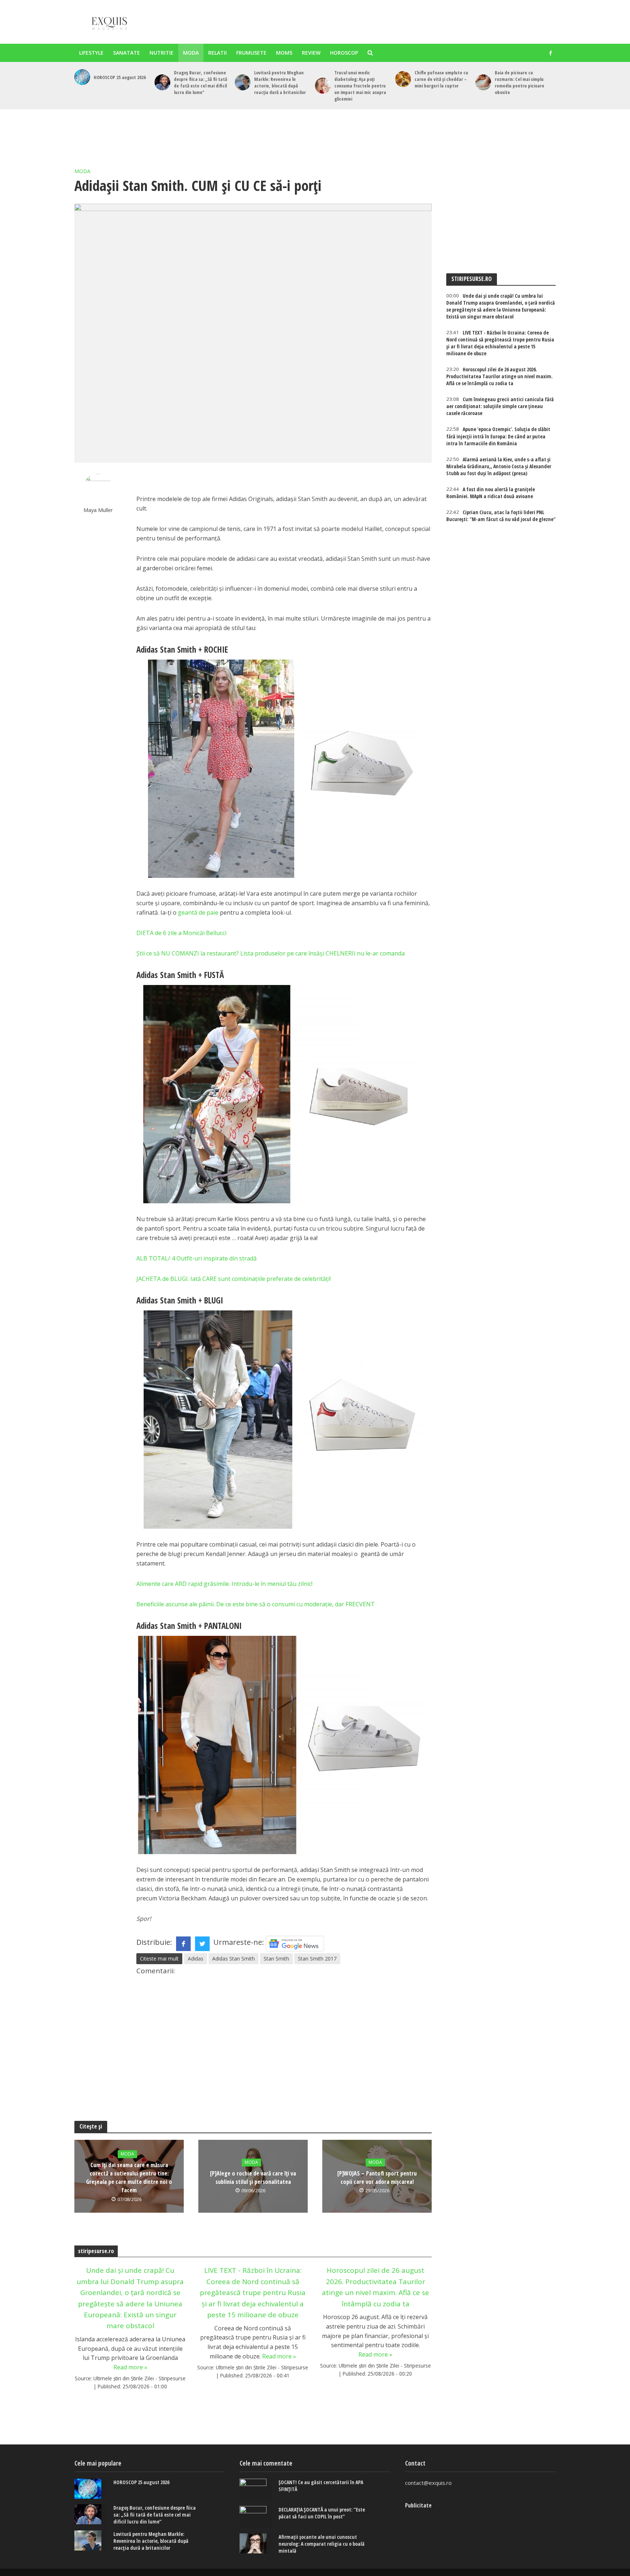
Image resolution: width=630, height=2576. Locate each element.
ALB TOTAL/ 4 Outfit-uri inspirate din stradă (197, 1258)
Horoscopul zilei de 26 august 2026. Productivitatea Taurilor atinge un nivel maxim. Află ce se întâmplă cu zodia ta (376, 2287)
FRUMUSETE (251, 53)
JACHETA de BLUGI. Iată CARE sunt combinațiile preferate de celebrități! (234, 1279)
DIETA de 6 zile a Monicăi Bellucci (181, 933)
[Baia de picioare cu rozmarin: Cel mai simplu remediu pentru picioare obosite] (483, 82)
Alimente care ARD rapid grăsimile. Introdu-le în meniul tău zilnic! (224, 1584)
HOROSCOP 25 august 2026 (120, 77)
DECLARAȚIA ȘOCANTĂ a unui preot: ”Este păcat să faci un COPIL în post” (322, 2513)
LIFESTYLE (91, 53)
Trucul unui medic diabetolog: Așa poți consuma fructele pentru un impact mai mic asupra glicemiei (360, 86)
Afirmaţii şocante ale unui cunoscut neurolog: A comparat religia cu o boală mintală (322, 2544)
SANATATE (127, 53)
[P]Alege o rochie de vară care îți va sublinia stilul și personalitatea (253, 2178)
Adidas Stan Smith (234, 1959)
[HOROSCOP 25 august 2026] (82, 77)
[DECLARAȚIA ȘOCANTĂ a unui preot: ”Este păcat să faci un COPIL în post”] (255, 2517)
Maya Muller (98, 510)
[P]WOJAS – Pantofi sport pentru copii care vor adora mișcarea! (377, 2178)
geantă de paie (198, 912)
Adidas (196, 1959)
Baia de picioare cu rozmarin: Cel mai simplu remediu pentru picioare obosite (520, 82)
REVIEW (311, 53)
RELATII (217, 53)
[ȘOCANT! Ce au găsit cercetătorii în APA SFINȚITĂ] (255, 2490)
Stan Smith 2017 (317, 1959)
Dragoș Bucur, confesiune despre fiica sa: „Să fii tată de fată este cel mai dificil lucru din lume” (201, 82)
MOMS (284, 53)
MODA (191, 53)
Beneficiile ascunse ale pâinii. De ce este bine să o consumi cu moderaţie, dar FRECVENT (256, 1604)
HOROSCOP (344, 53)
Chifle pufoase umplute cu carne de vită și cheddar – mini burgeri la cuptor (441, 79)
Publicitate (418, 2505)
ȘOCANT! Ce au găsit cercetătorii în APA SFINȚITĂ (321, 2486)
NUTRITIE (162, 53)
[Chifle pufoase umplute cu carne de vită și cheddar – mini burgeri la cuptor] (403, 79)
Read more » (130, 2367)
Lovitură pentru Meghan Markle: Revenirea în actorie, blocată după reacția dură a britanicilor (280, 82)
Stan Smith (276, 1959)
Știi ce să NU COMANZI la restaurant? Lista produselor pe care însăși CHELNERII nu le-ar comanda (271, 953)
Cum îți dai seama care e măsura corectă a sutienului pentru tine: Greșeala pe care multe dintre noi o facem (129, 2178)
